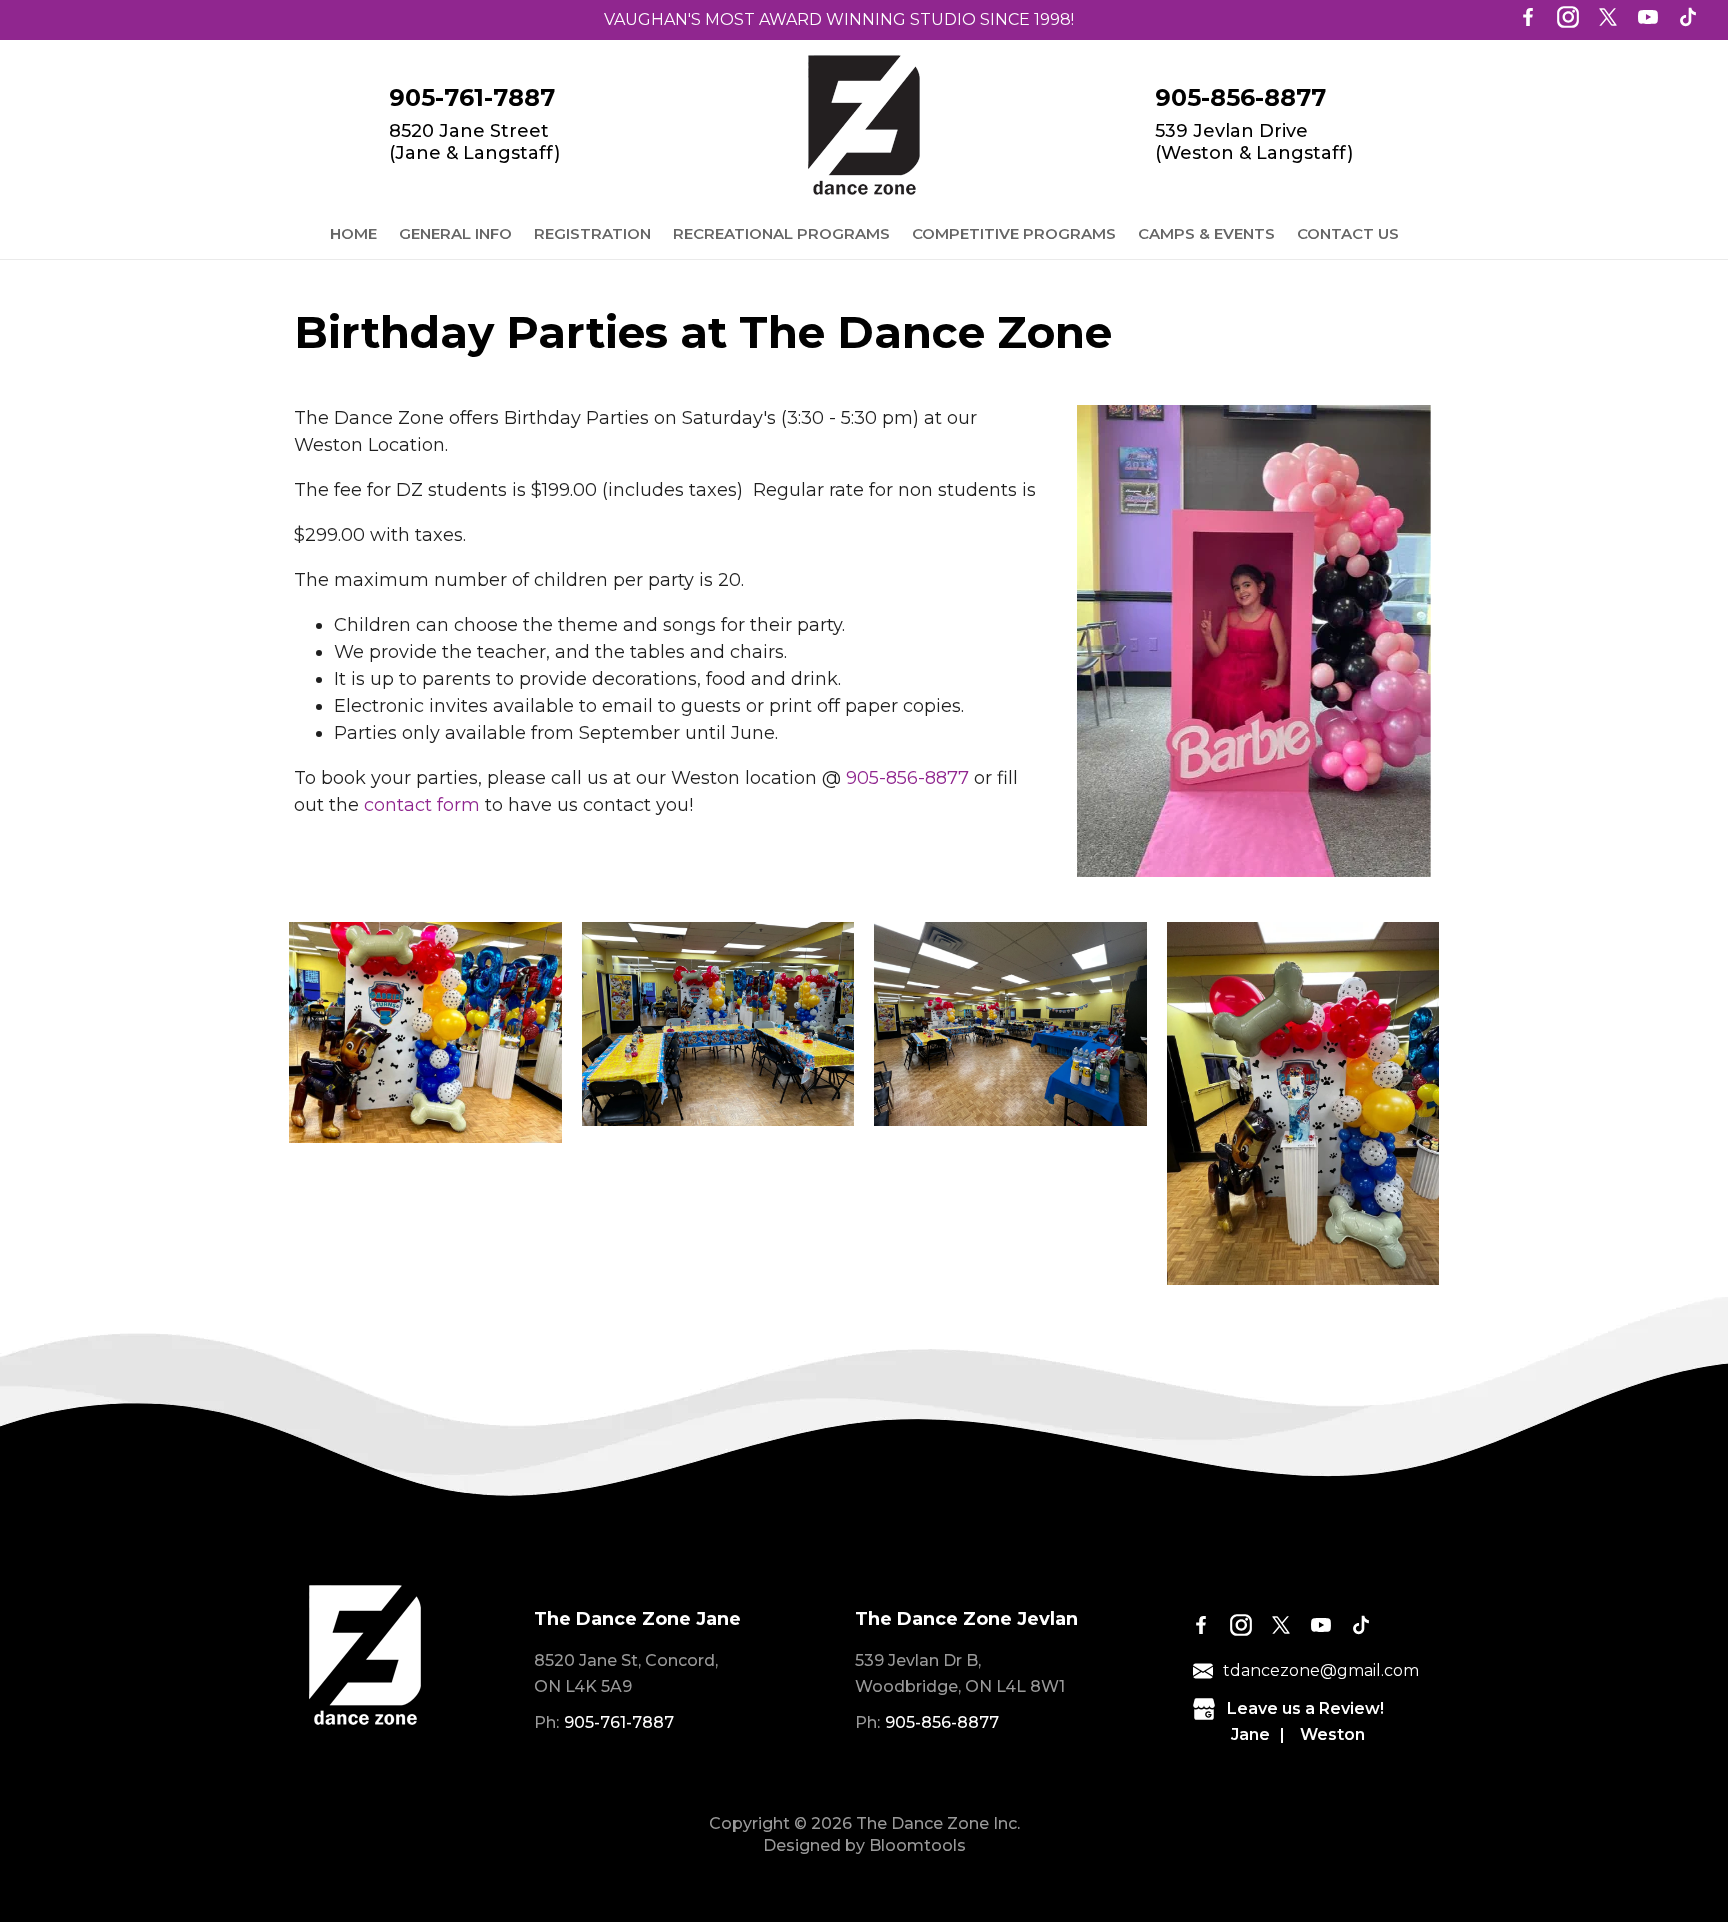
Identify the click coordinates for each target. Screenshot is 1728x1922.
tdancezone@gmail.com (1321, 1670)
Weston (1332, 1734)
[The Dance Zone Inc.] (864, 125)
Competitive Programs (1014, 233)
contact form (422, 805)
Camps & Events (1206, 233)
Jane (1250, 1734)
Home (353, 233)
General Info (455, 233)
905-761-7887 (472, 98)
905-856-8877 (1240, 98)
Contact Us (1348, 233)
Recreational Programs (781, 233)
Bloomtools (917, 1845)
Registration (592, 233)
